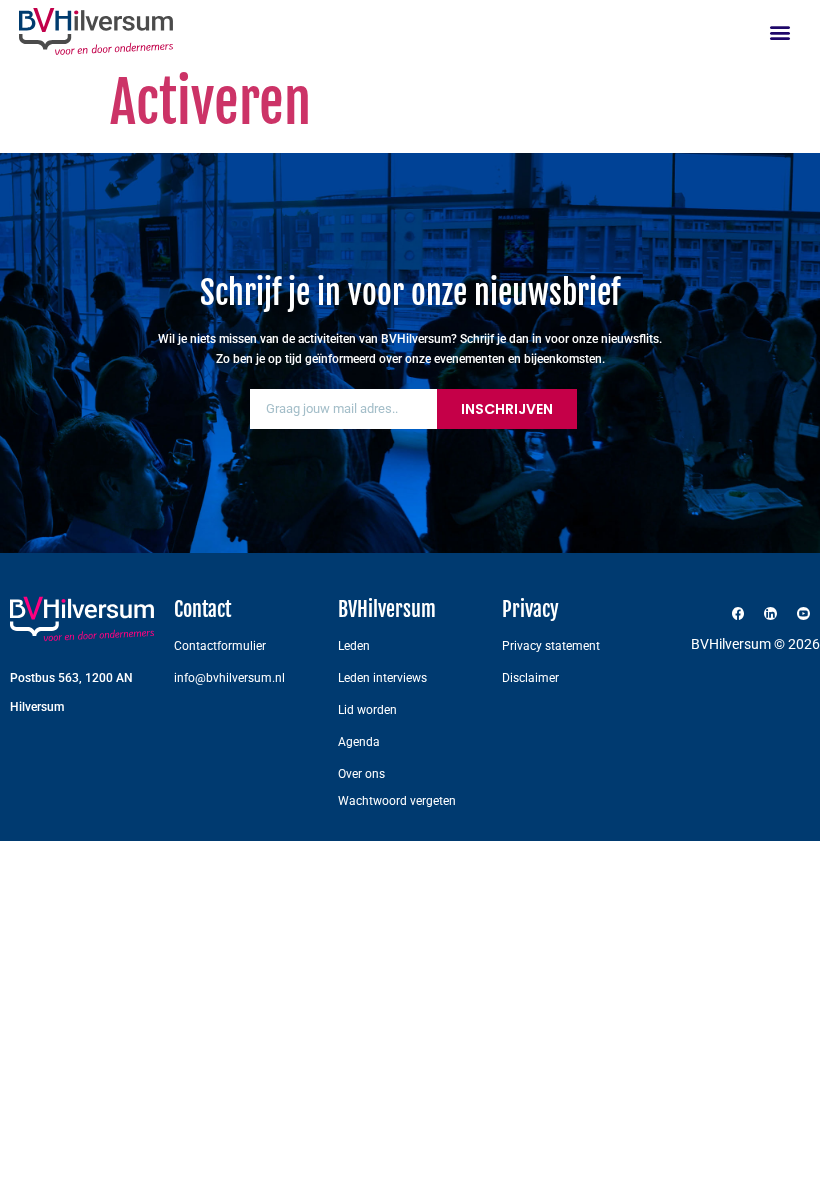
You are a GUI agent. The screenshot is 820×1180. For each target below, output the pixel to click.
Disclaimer (530, 678)
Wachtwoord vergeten (397, 801)
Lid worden (367, 710)
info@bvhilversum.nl (229, 678)
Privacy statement (551, 646)
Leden (354, 646)
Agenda (359, 742)
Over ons (361, 774)
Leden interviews (382, 678)
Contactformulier (220, 646)
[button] (780, 31)
